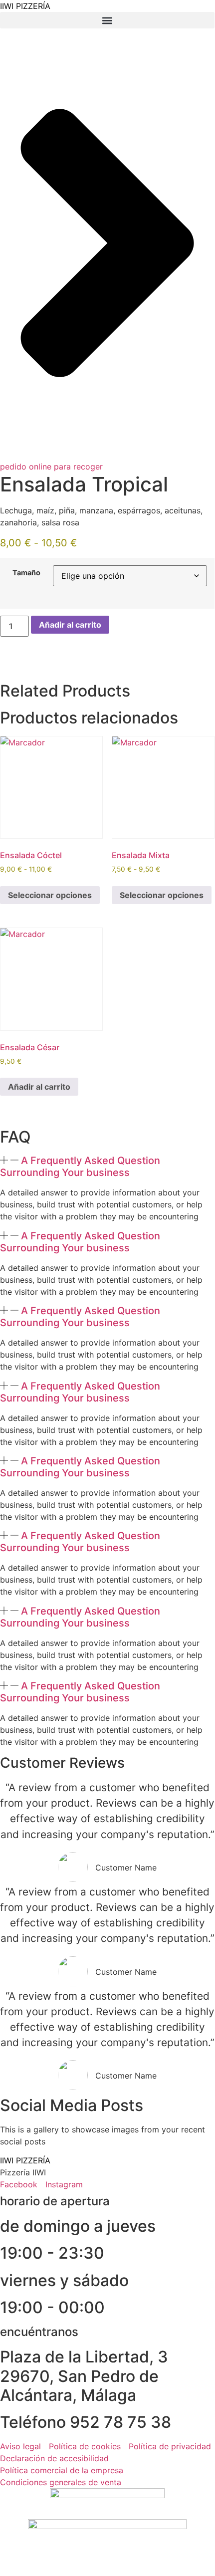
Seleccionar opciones (50, 895)
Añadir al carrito (70, 625)
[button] (107, 20)
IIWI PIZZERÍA (25, 6)
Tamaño (26, 573)
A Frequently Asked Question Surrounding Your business (80, 1167)
